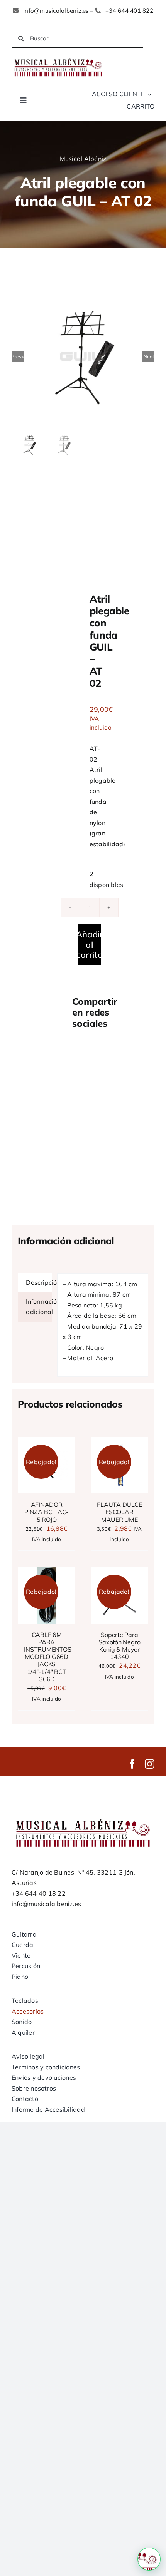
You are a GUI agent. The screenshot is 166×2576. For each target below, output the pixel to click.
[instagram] (150, 1764)
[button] (149, 2559)
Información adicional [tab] (39, 1307)
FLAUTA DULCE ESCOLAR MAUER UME (119, 1512)
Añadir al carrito (90, 945)
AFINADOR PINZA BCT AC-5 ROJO (47, 1512)
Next (149, 357)
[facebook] (132, 1764)
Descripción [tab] (39, 1282)
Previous (18, 357)
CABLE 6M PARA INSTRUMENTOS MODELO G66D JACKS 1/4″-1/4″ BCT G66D (47, 1657)
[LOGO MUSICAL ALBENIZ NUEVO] (58, 59)
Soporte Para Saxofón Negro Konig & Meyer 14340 (119, 1646)
